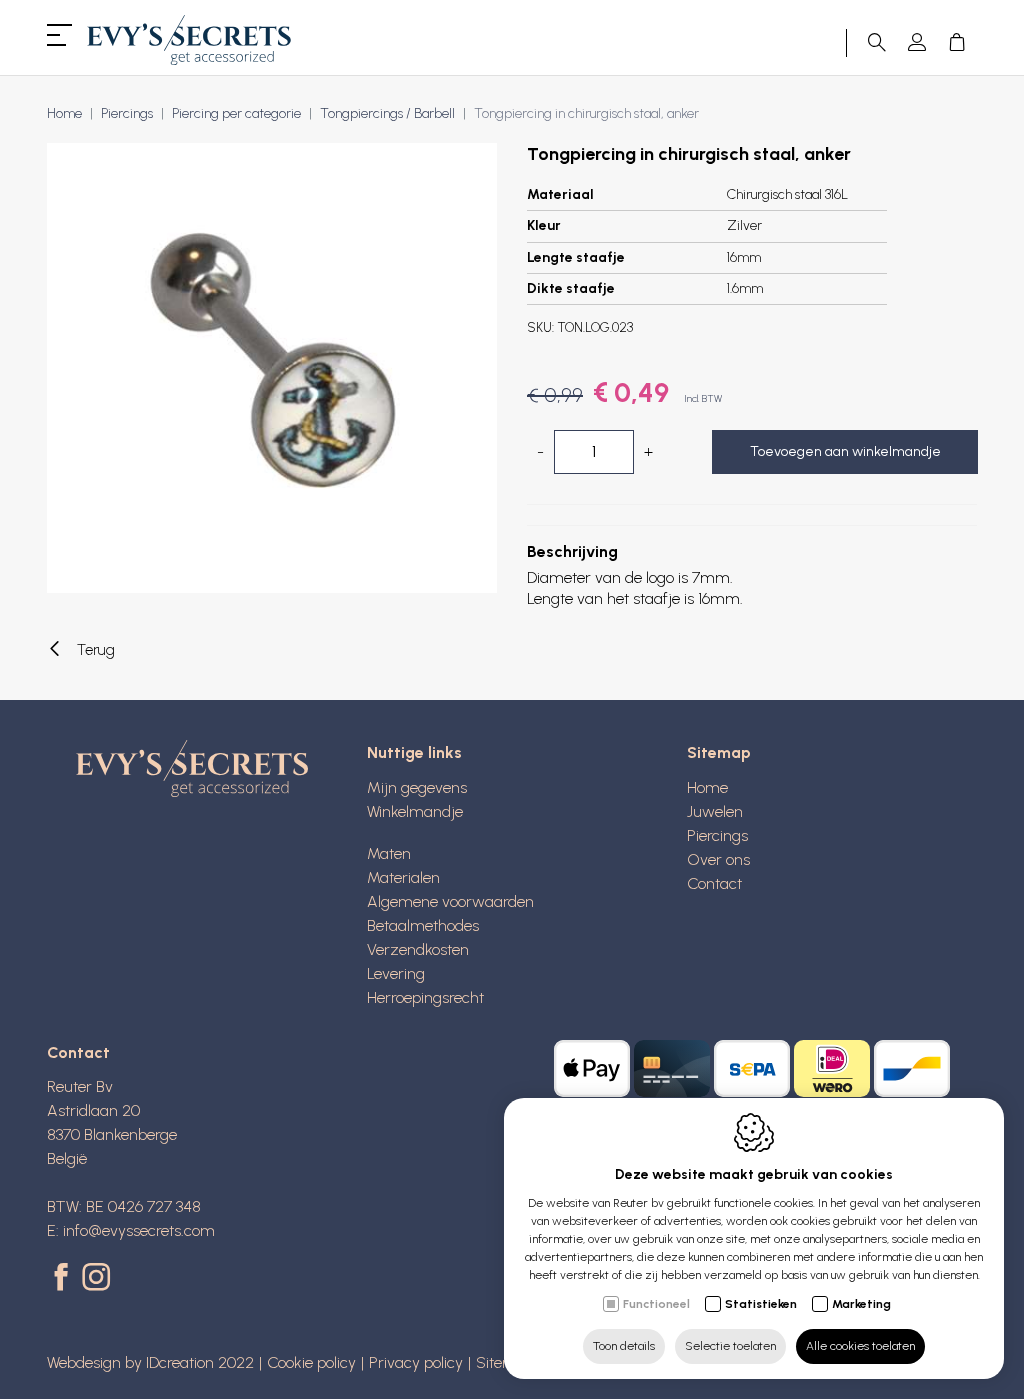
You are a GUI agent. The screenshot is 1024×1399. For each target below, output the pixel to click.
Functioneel (656, 1304)
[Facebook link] (64, 1279)
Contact (714, 883)
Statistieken (761, 1304)
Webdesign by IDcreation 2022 (150, 1362)
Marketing (861, 1304)
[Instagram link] (96, 1279)
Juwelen (715, 811)
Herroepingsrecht (425, 997)
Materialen (403, 877)
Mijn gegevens (417, 787)
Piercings (127, 113)
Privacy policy (416, 1362)
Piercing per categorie (236, 113)
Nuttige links (414, 752)
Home (64, 113)
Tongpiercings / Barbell (387, 113)
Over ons (718, 859)
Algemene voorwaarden (450, 901)
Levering (396, 973)
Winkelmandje (415, 811)
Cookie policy (311, 1362)
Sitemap (719, 752)
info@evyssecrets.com (139, 1230)
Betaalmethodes (423, 925)
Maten (389, 853)
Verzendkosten (418, 949)
